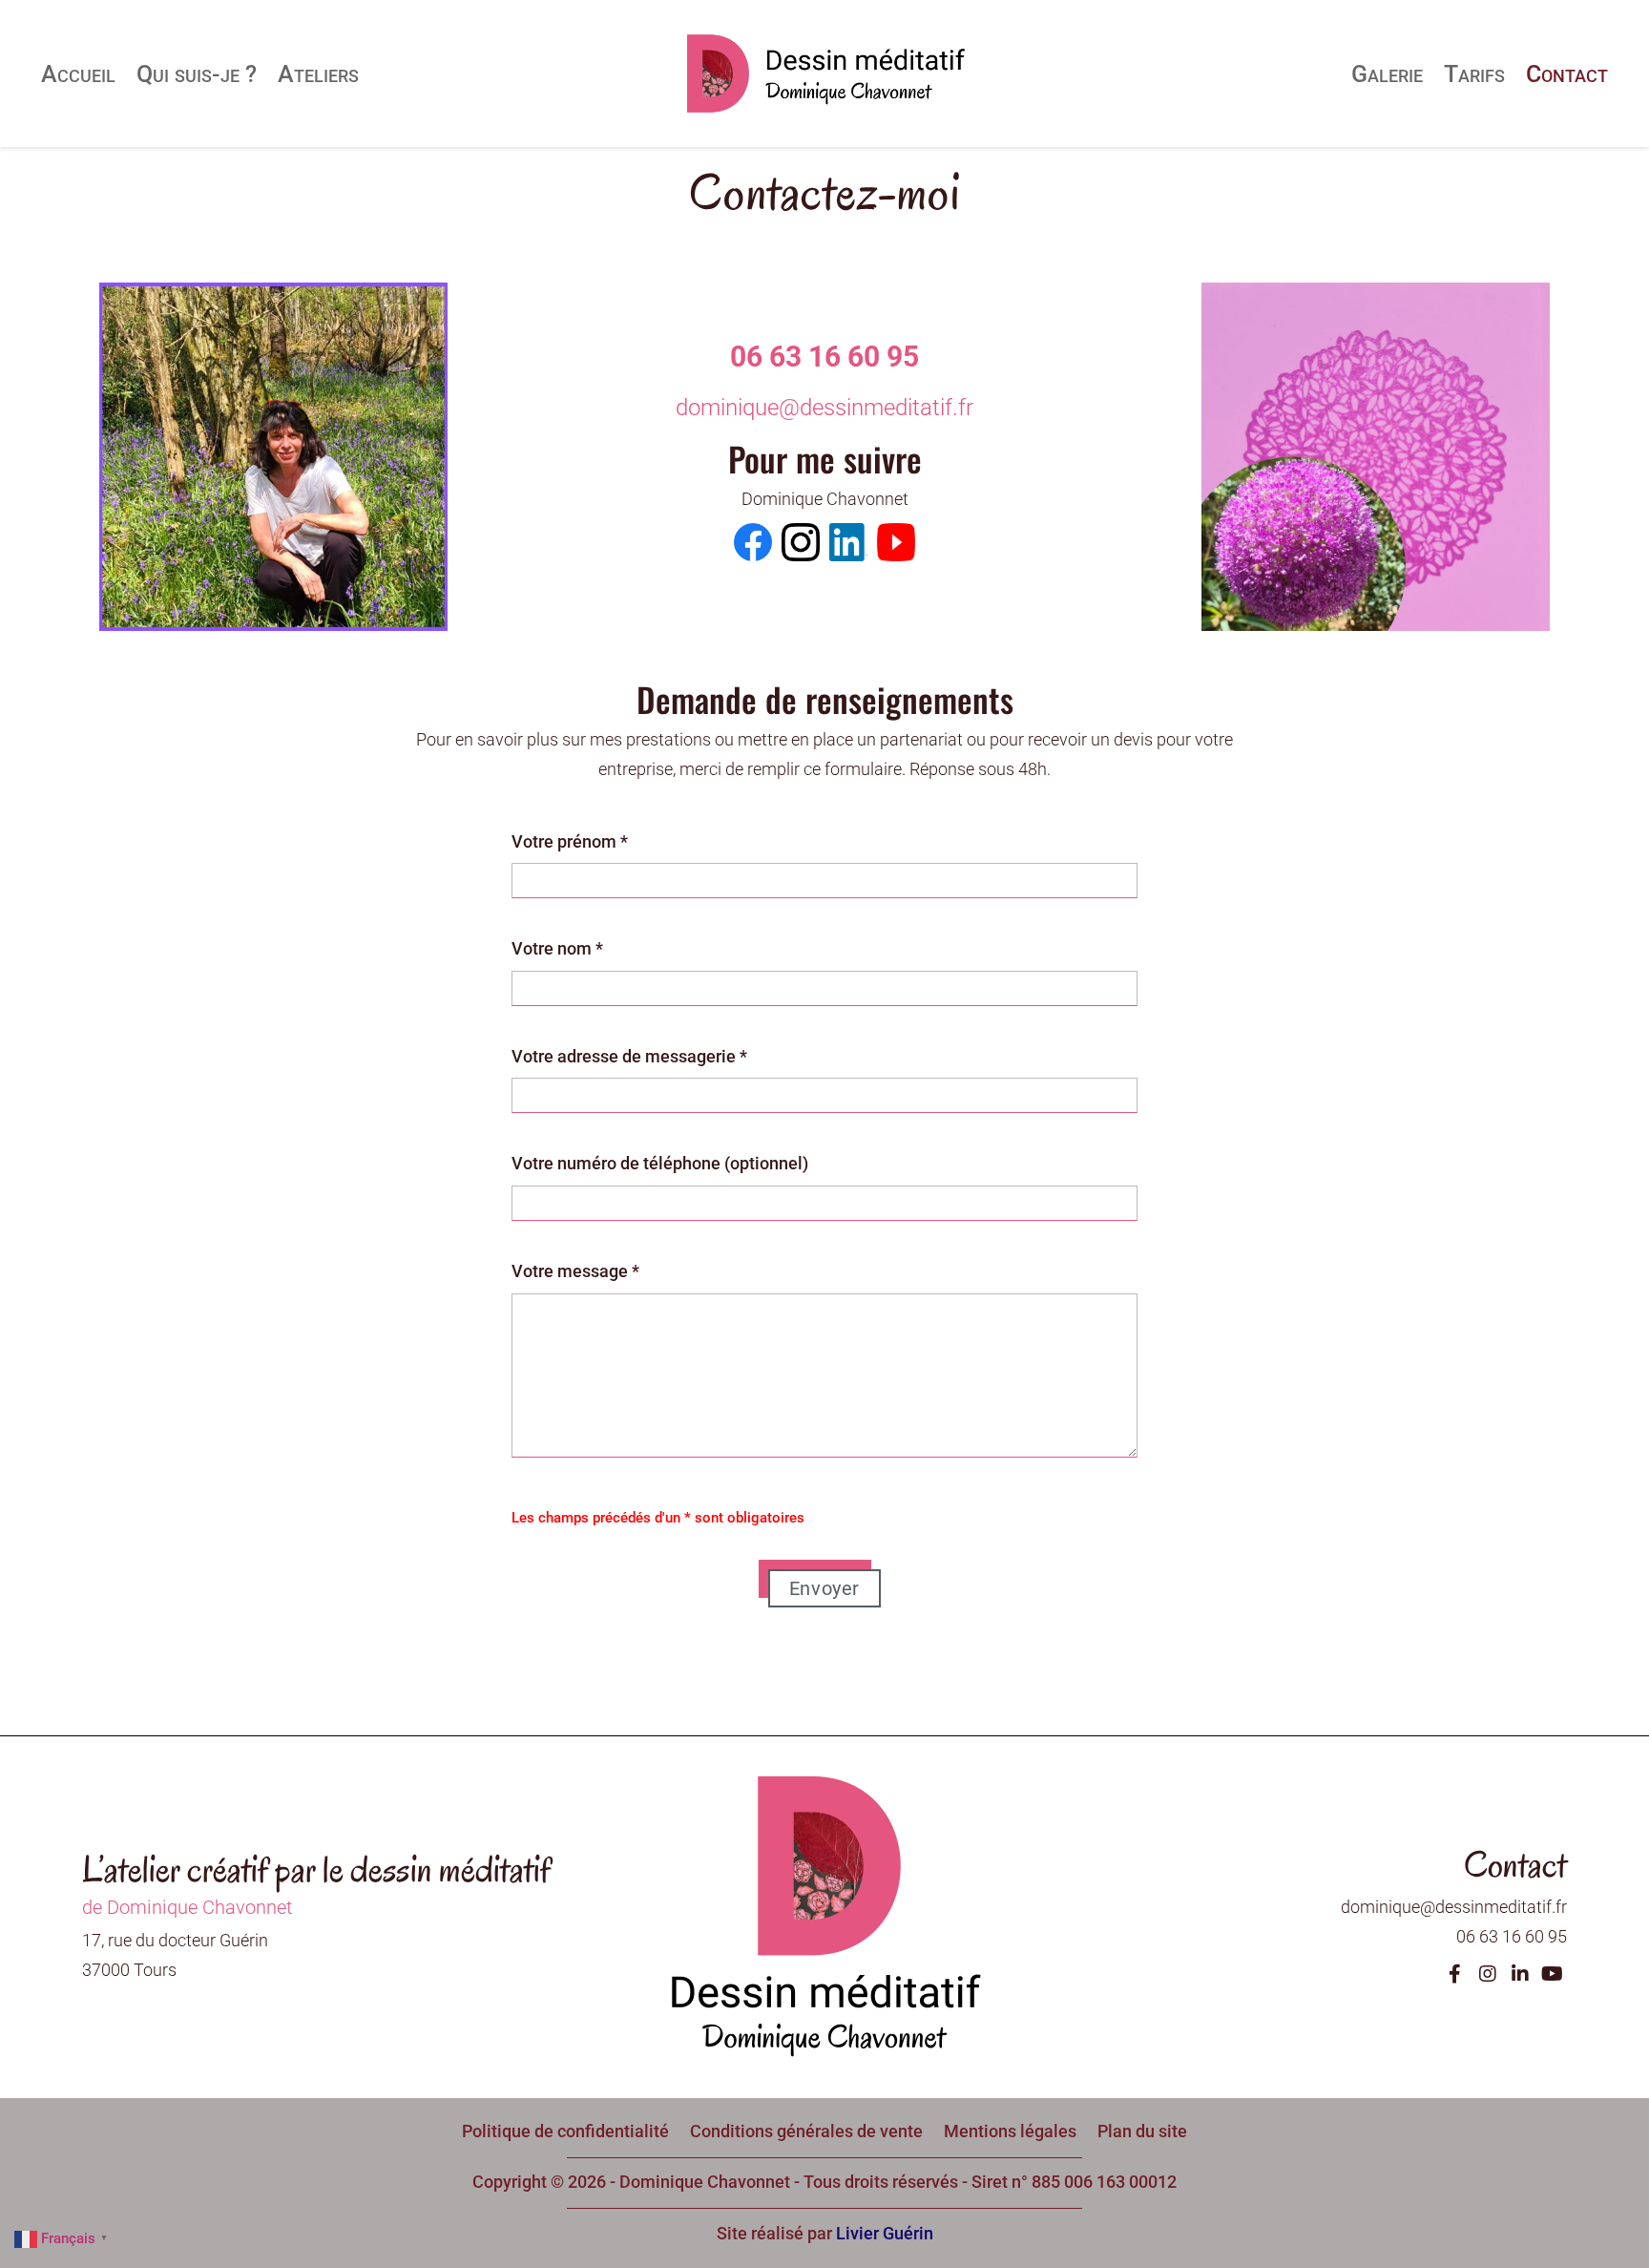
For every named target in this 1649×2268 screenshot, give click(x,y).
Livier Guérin (885, 2233)
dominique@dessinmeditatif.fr (824, 408)
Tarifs (1474, 74)
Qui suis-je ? (197, 74)
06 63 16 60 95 (824, 357)
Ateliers (318, 74)
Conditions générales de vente (806, 2130)
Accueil (78, 74)
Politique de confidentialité (565, 2130)
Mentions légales (1010, 2130)
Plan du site (1142, 2130)
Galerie (1387, 74)
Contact (1567, 74)
